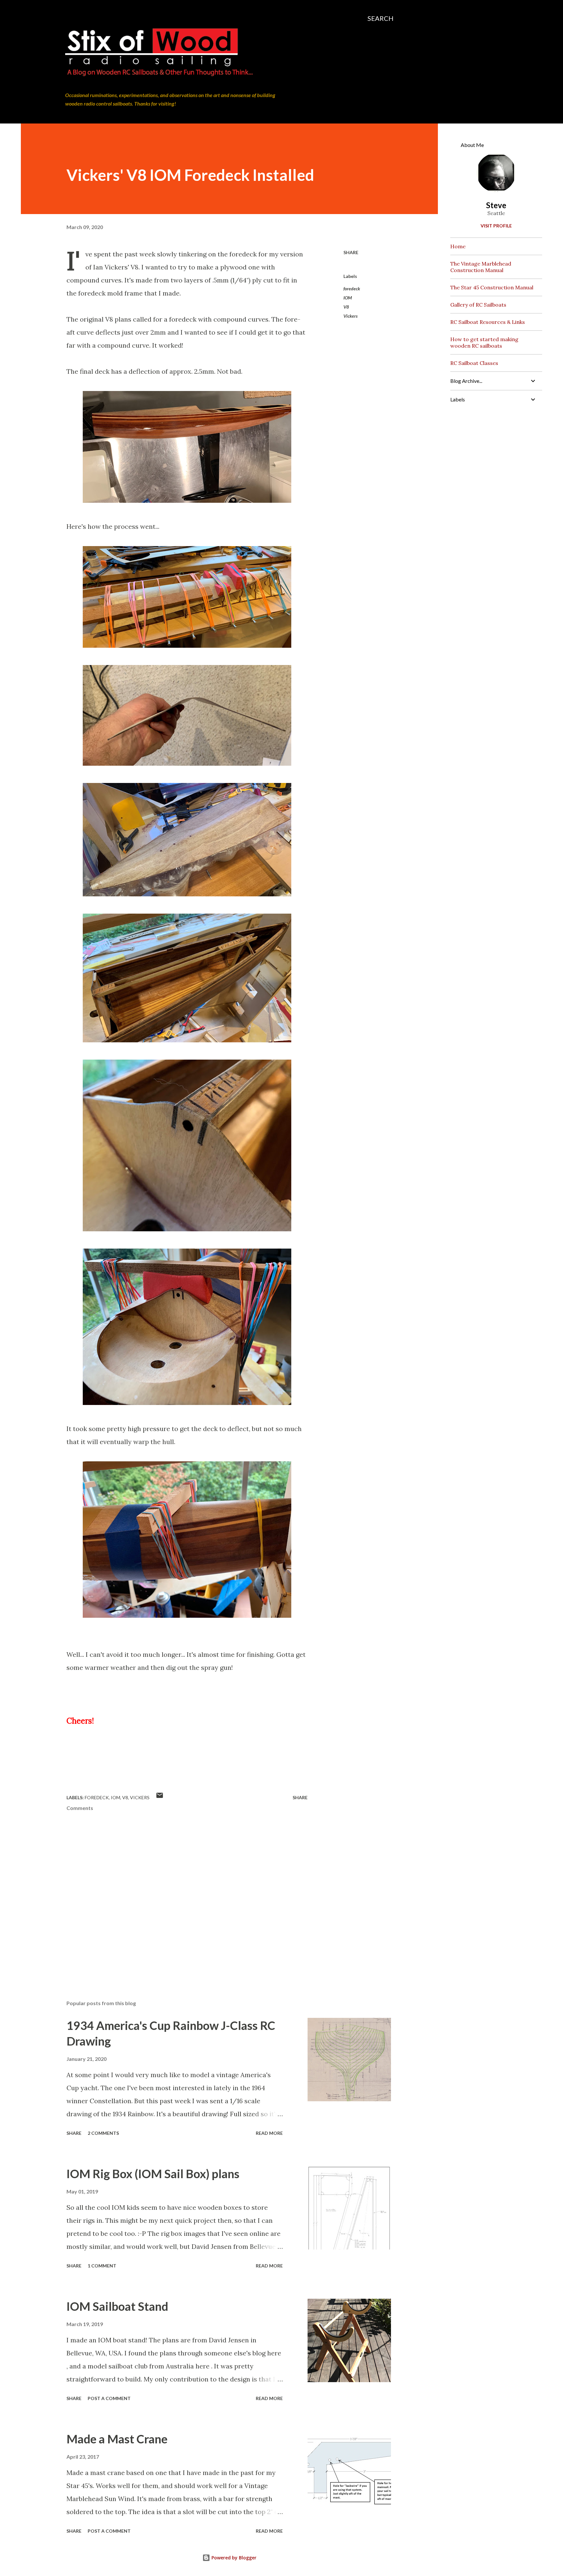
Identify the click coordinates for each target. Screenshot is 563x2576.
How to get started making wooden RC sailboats (484, 342)
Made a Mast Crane (117, 2439)
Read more (269, 2133)
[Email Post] (160, 1797)
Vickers (351, 316)
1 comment (102, 2266)
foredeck (352, 289)
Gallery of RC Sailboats (478, 305)
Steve (496, 205)
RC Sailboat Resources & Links (488, 322)
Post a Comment (109, 2398)
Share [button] (351, 252)
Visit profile (496, 226)
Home (458, 246)
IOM (348, 298)
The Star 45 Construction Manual (492, 287)
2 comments (103, 2133)
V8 (346, 307)
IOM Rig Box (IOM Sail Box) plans (153, 2174)
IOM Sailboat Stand (117, 2306)
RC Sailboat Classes (474, 363)
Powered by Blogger (233, 2558)
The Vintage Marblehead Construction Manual (481, 267)
